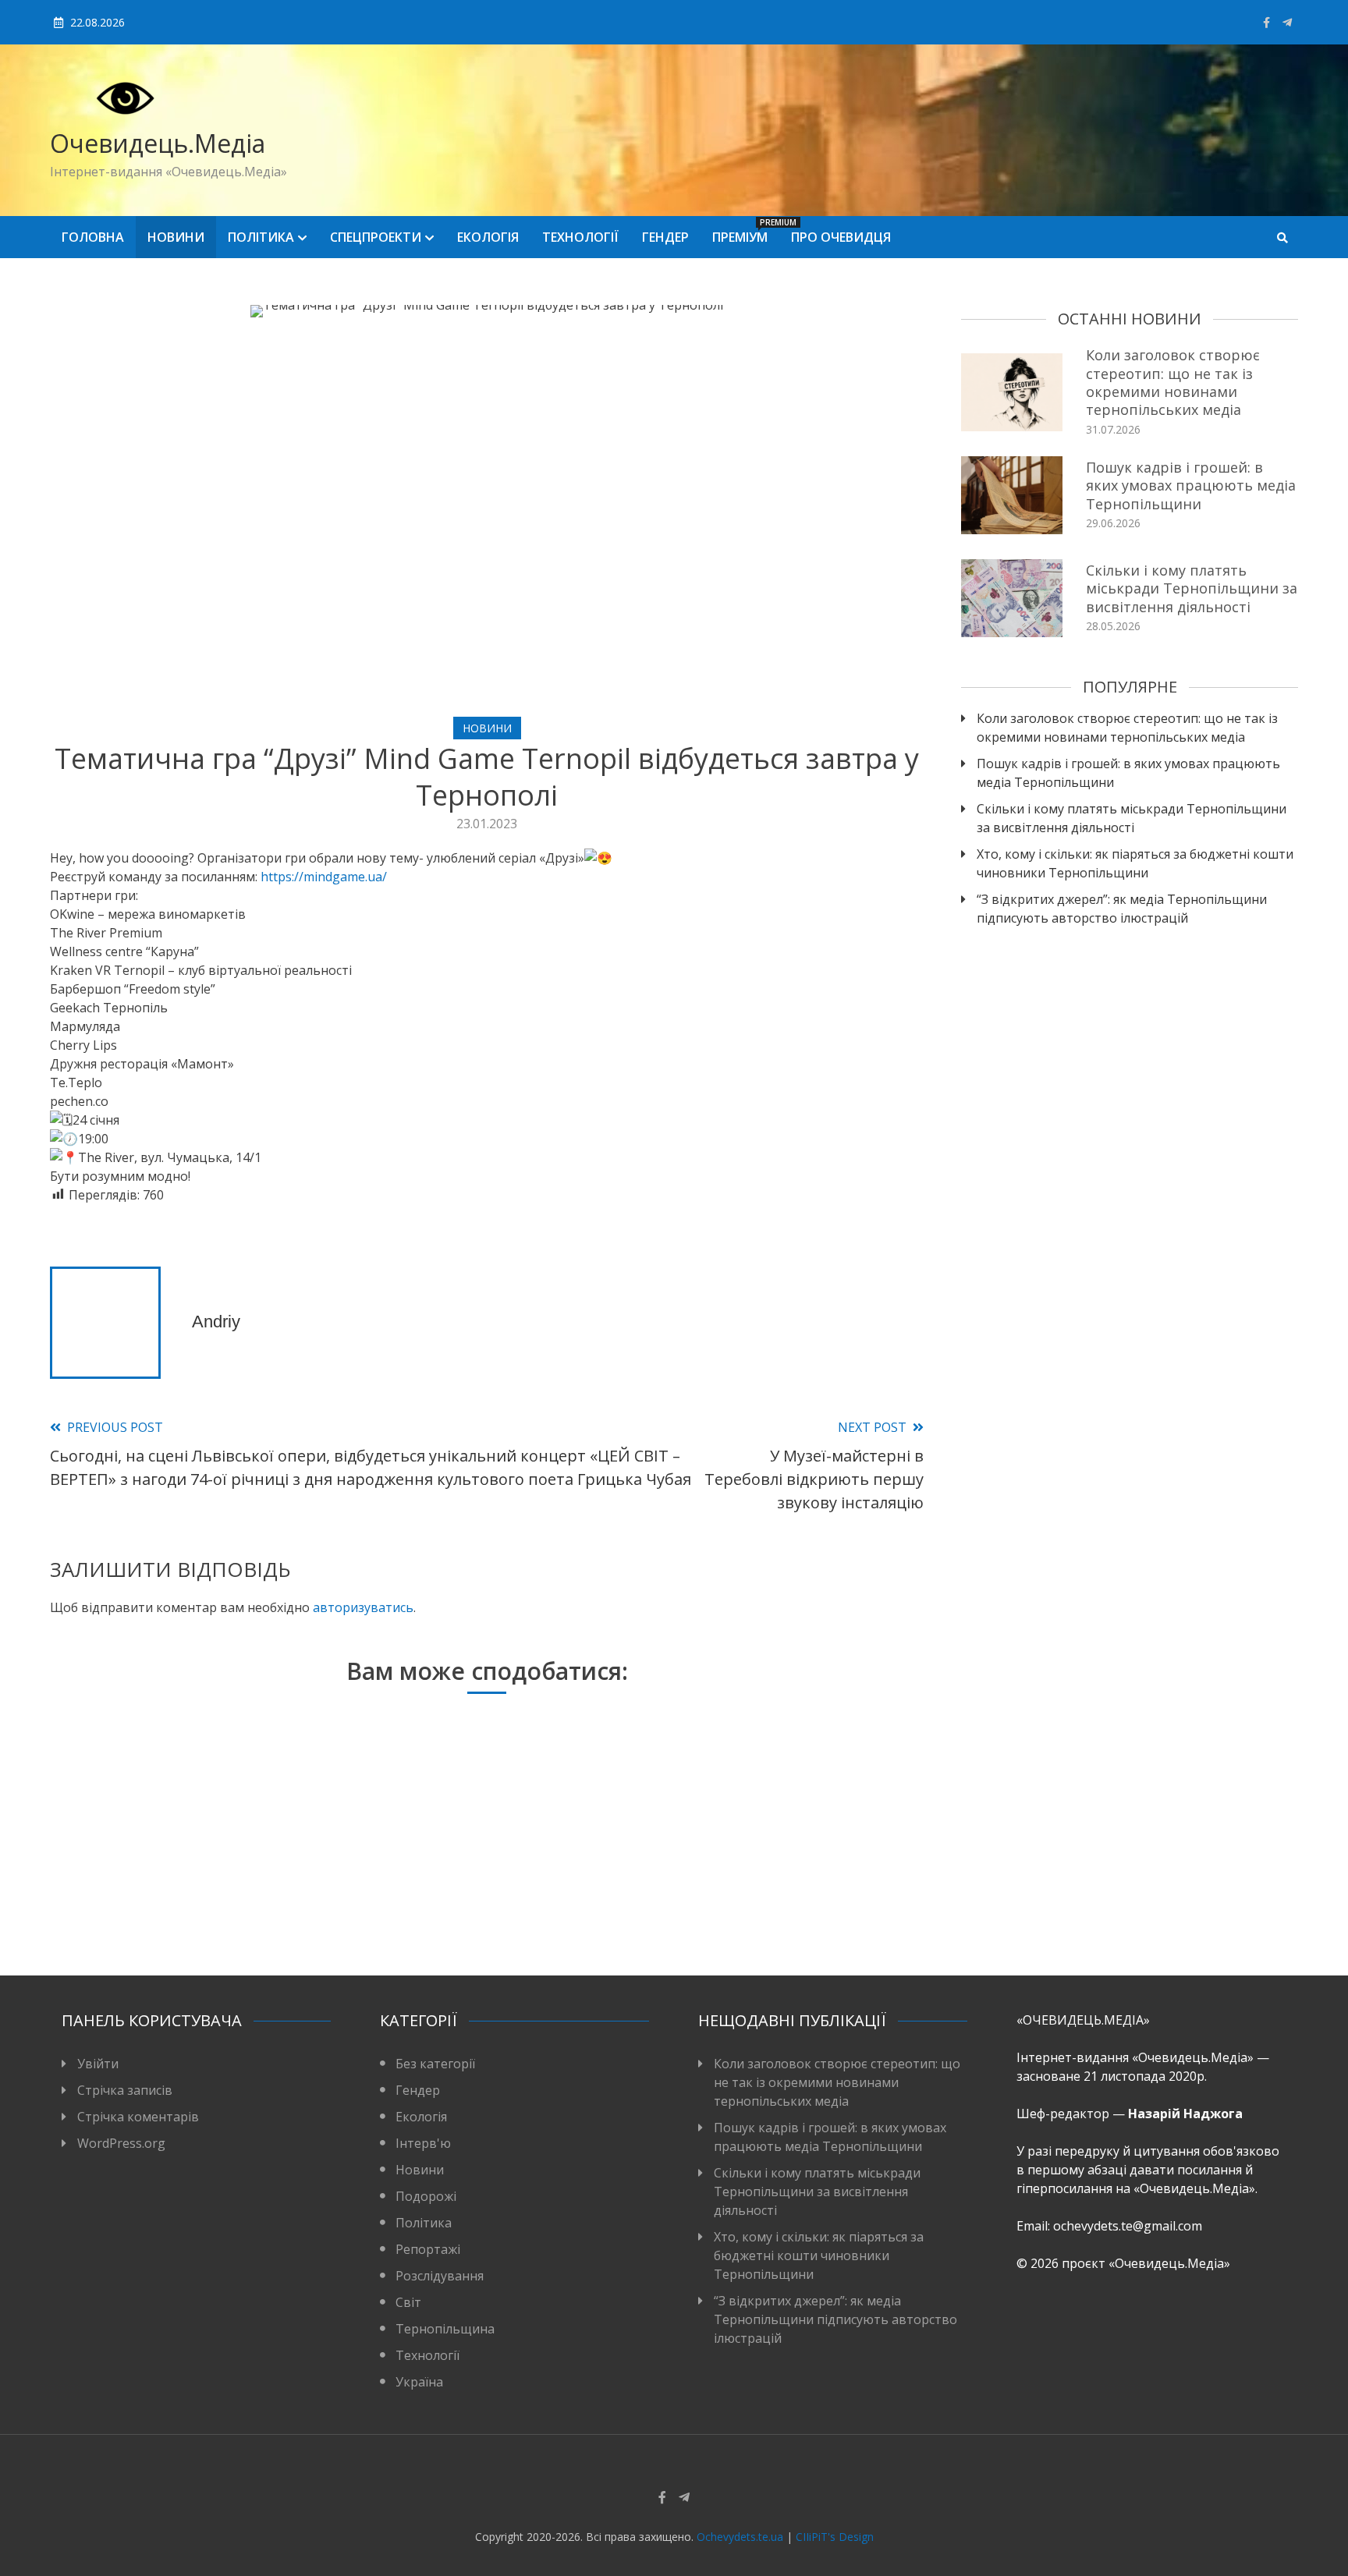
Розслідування (440, 2276)
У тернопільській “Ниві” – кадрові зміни (478, 1902)
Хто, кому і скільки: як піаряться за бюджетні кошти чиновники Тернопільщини (1135, 863)
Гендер (665, 237)
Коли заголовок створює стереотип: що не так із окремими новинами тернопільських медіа (1173, 382)
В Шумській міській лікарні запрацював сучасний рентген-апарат (187, 1892)
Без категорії (435, 2064)
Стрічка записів (125, 2090)
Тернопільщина (445, 2329)
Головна (93, 237)
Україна (419, 2382)
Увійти (98, 2064)
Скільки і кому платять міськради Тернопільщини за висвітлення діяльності (1192, 588)
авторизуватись (363, 1607)
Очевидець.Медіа (158, 143)
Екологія (488, 237)
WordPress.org (121, 2143)
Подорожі (426, 2196)
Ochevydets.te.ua (740, 2537)
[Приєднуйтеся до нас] (1287, 22)
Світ (408, 2302)
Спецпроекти (376, 237)
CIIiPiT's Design (835, 2537)
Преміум (746, 231)
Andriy (216, 1322)
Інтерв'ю (423, 2143)
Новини (176, 237)
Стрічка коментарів (138, 2117)
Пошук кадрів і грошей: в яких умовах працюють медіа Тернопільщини (1191, 485)
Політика (261, 237)
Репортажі (428, 2249)
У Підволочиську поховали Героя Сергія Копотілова (770, 1902)
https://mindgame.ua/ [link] (324, 877)
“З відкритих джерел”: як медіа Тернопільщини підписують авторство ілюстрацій (1122, 909)
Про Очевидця (841, 237)
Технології (580, 237)
